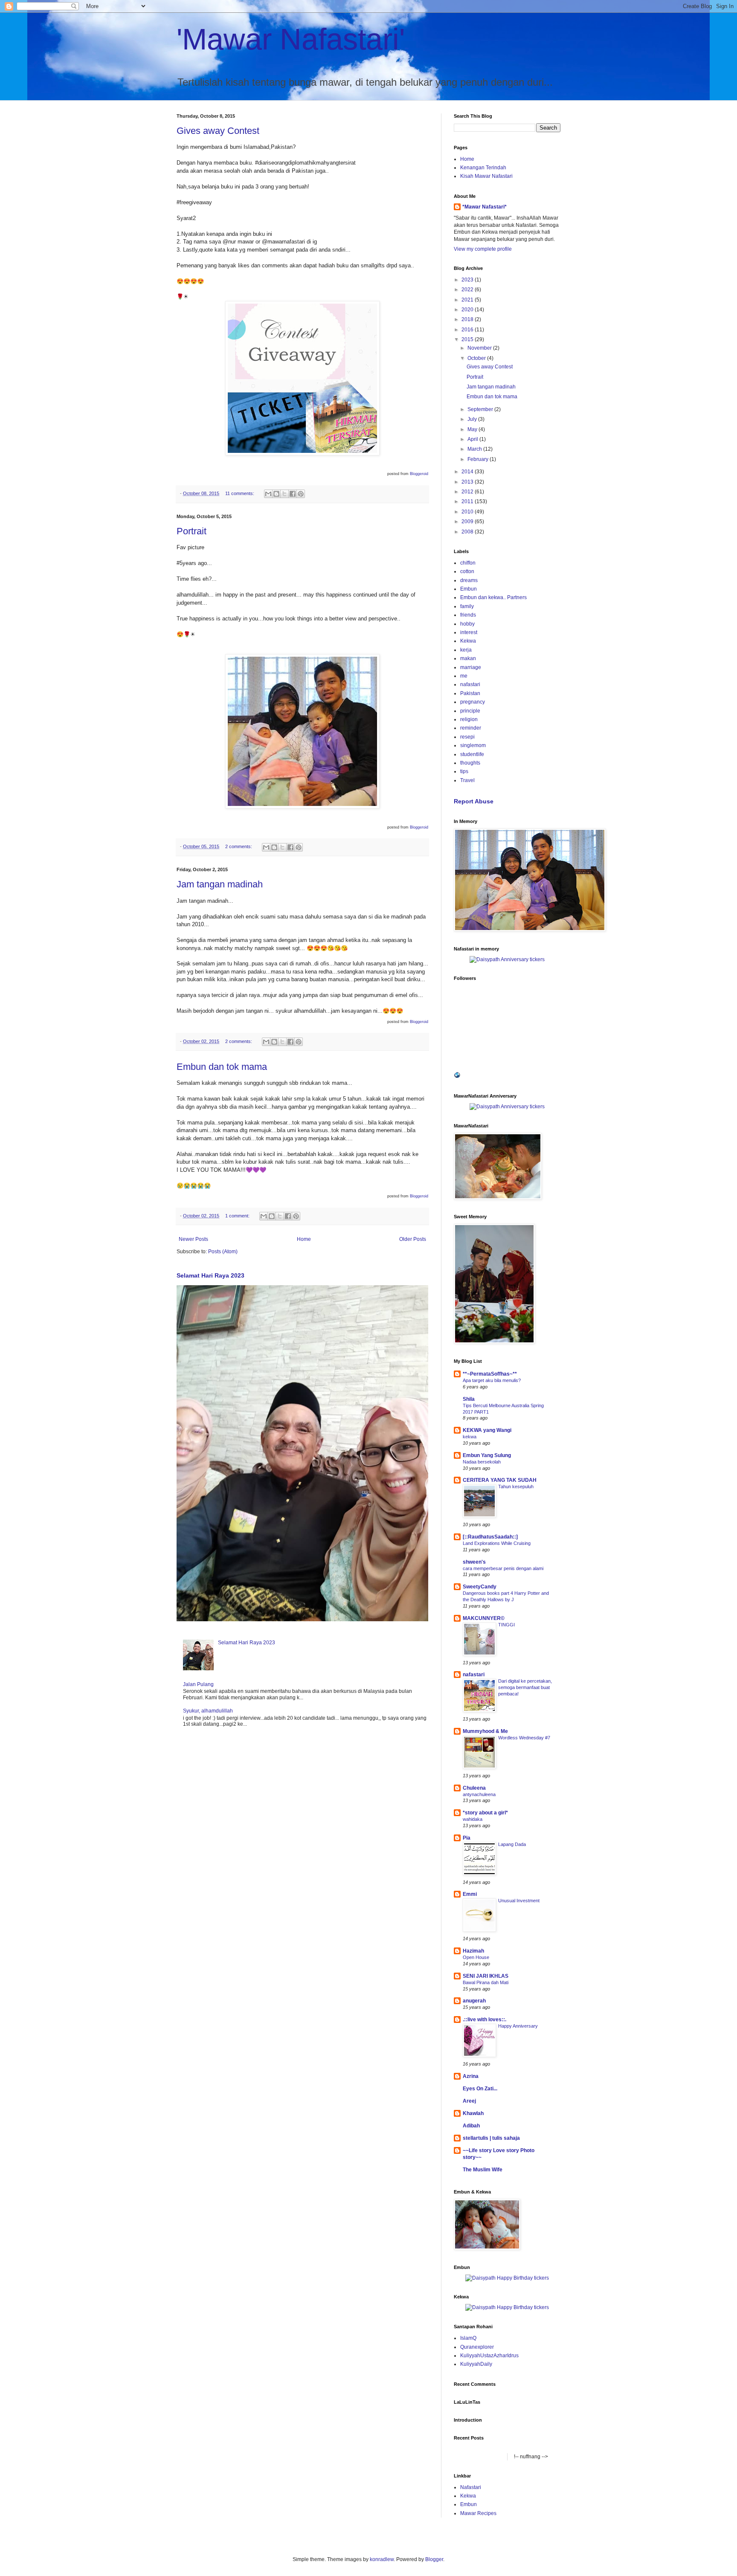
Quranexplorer (477, 2347)
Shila (469, 1399)
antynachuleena (479, 1794)
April (473, 439)
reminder (471, 728)
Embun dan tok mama (222, 1067)
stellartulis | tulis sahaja (491, 2138)
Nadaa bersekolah (482, 1462)
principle (470, 711)
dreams (469, 580)
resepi (467, 737)
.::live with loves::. (485, 2020)
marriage (471, 667)
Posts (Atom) (223, 1252)
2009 (468, 522)
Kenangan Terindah (483, 168)
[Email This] (268, 494)
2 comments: (239, 846)
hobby (467, 624)
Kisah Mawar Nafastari (486, 176)
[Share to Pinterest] (301, 494)
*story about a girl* (485, 1813)
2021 (468, 300)
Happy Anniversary (518, 2026)
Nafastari (471, 2487)
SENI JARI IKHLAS (486, 1976)
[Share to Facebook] (293, 494)
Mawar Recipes (478, 2513)
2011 (468, 501)
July (473, 419)
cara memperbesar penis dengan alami (503, 1568)
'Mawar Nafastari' (291, 39)
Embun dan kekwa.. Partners (493, 597)
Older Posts (413, 1239)
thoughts (470, 763)
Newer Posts (193, 1239)
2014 (468, 472)
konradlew (382, 2559)
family (467, 606)
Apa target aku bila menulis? (492, 1380)
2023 (468, 280)
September (481, 409)
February (479, 459)
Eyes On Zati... (480, 2089)
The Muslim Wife (483, 2170)
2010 (468, 512)
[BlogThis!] (276, 494)
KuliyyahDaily (476, 2364)
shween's (474, 1562)
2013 (468, 482)
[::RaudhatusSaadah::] (490, 1537)
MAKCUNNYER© (484, 1618)
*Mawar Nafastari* (485, 207)
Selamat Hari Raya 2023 (210, 1275)
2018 (468, 319)
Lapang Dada (512, 1844)
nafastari (470, 684)
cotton (467, 571)
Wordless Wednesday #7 (524, 1738)
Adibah (471, 2126)
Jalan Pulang (198, 1684)
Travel (467, 780)
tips (464, 771)
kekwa (470, 1437)
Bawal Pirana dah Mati (486, 1982)
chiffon (468, 563)
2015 (468, 339)
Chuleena (474, 1788)
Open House (476, 1957)
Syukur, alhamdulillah (208, 1711)
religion (469, 719)
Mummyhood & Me (485, 1731)
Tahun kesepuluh (516, 1486)
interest (469, 632)
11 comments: (240, 493)
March (475, 449)
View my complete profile (483, 249)
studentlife (472, 754)
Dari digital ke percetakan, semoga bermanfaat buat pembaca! (525, 1687)
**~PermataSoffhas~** (490, 1374)
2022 (468, 290)
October (477, 358)
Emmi (470, 1894)
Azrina (471, 2076)
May (473, 429)
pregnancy (473, 702)
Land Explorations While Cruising (497, 1543)
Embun (469, 589)
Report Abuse (474, 801)
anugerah (474, 2001)
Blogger (434, 2559)
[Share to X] (284, 494)
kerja (466, 650)
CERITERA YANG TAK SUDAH (500, 1480)
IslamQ (468, 2338)
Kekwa (468, 641)
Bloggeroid (419, 474)
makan (468, 658)
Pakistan (470, 693)
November (480, 348)
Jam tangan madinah (220, 884)
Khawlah (473, 2113)
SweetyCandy (480, 1587)
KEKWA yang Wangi (487, 1430)
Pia (467, 1838)
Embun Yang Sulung (487, 1455)
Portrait (192, 531)
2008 (468, 532)
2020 (468, 310)
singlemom (473, 745)
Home (304, 1239)
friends (468, 615)
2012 (468, 492)
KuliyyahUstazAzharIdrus (489, 2356)
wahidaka (473, 1819)
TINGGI (506, 1625)
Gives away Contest (218, 131)
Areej (469, 2101)
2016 (468, 330)
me (464, 676)
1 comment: (238, 1216)
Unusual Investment (519, 1901)
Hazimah (473, 1951)
